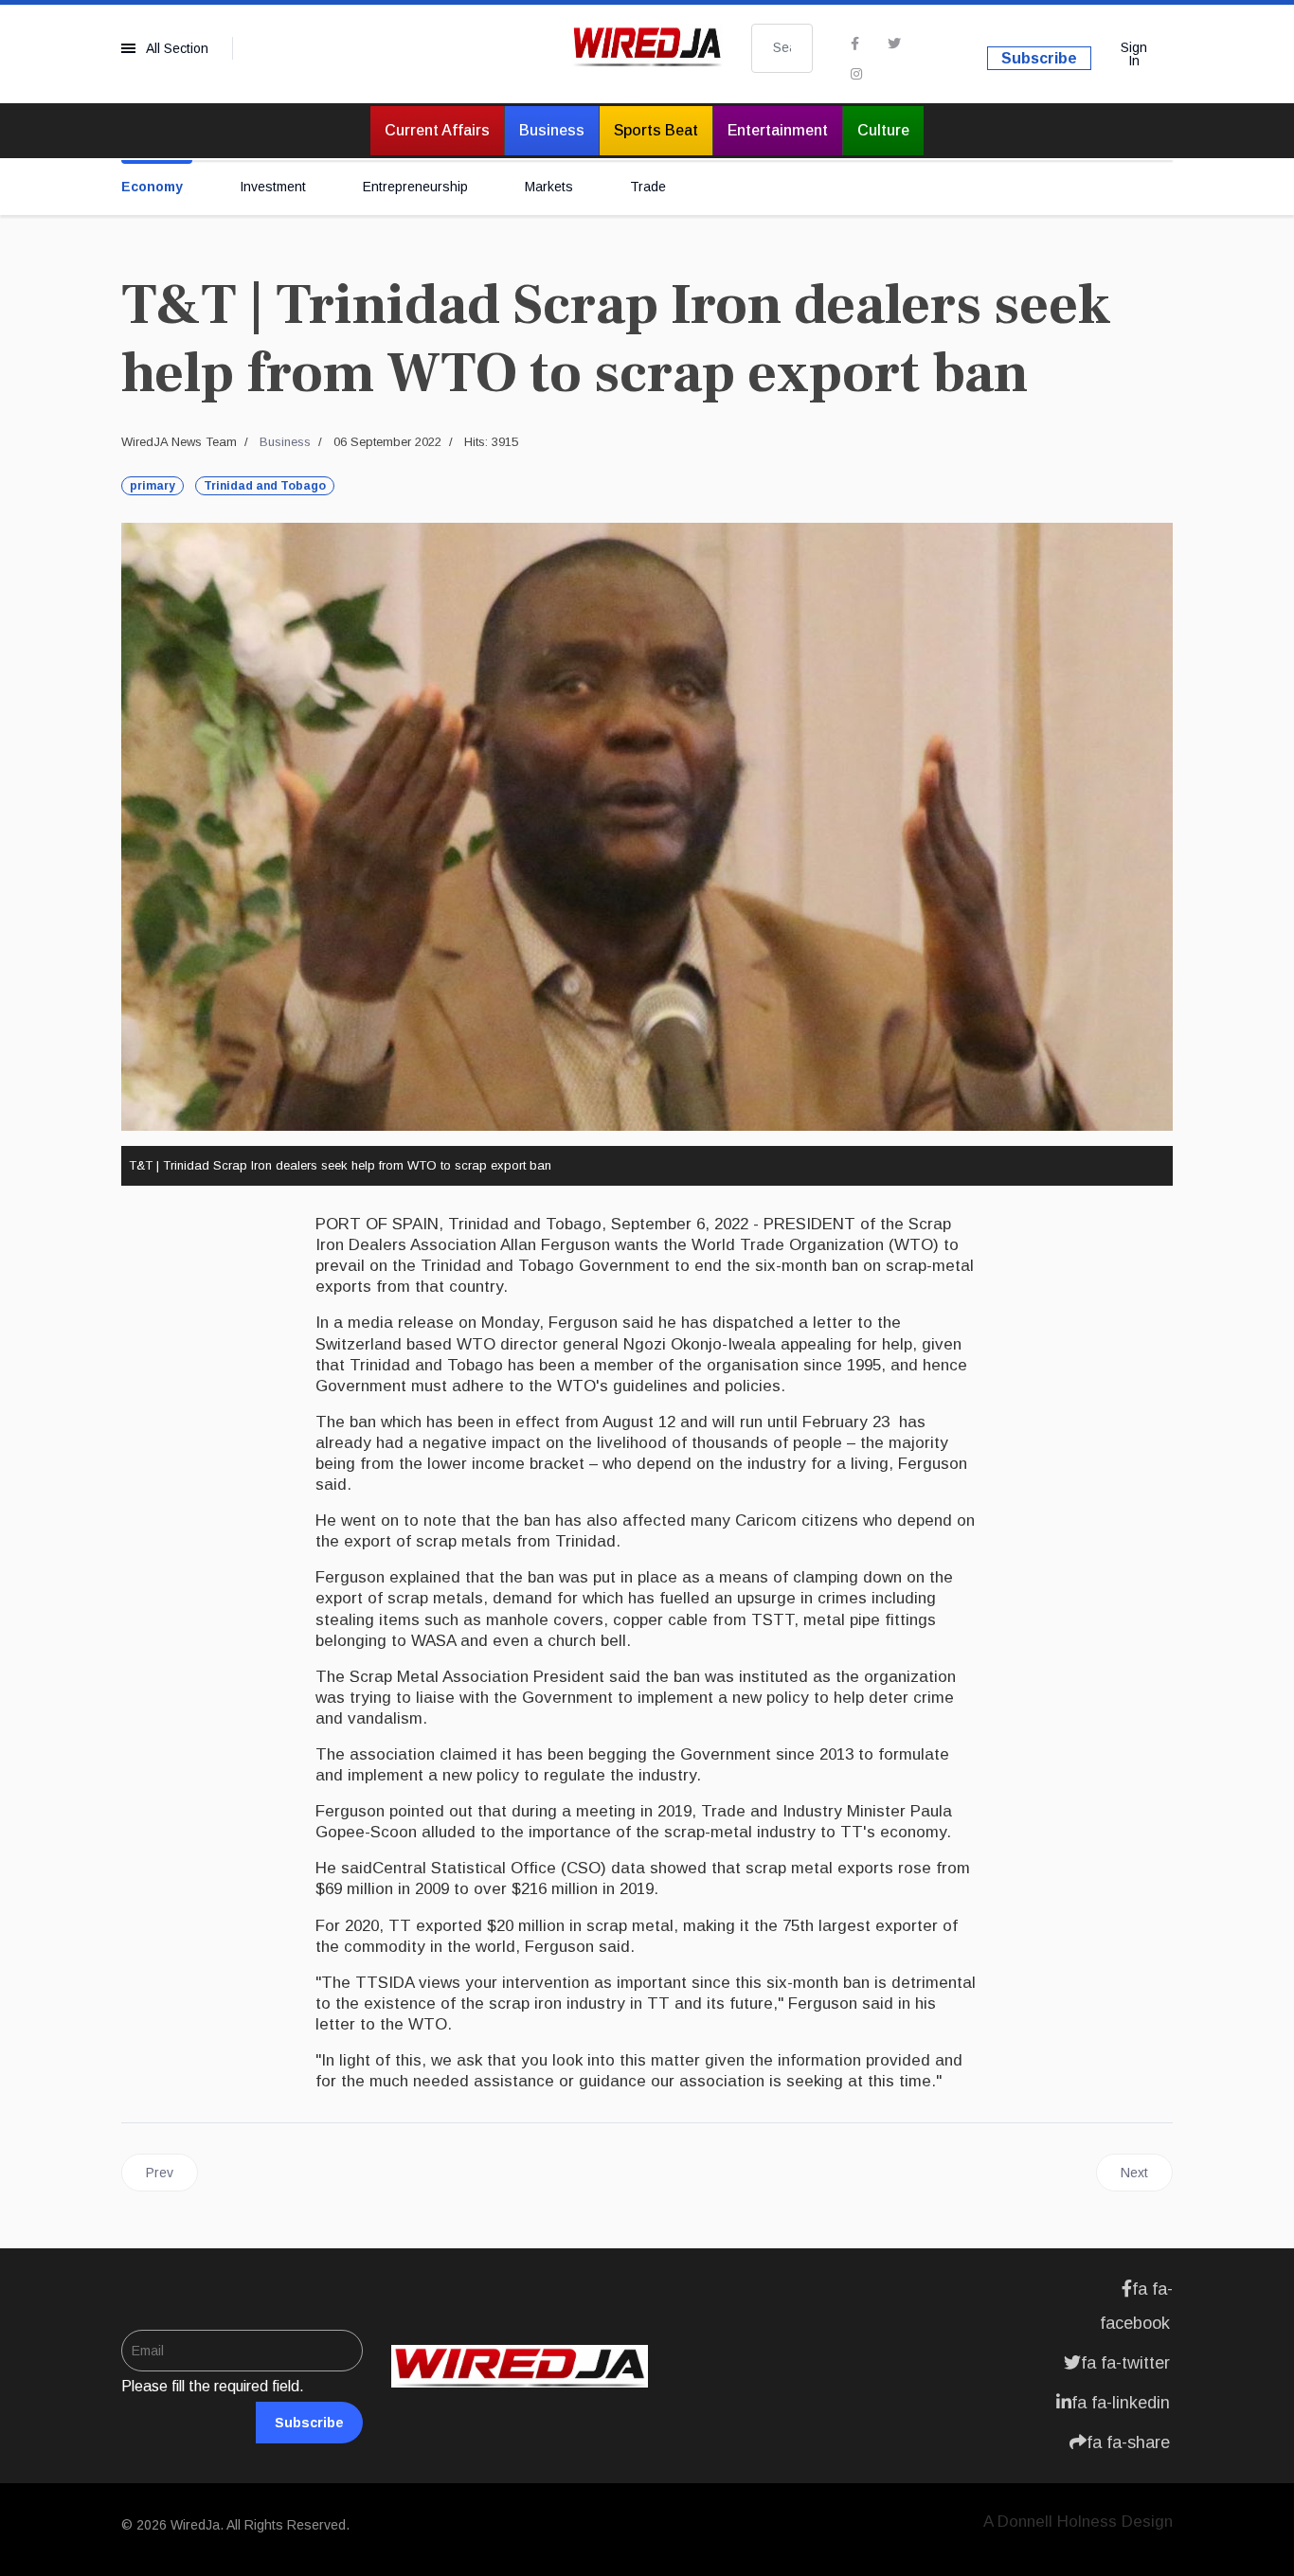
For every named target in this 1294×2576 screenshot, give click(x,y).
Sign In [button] (1134, 54)
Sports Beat (656, 130)
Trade (648, 187)
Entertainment (778, 130)
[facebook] (855, 44)
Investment (273, 187)
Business (552, 130)
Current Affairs (437, 130)
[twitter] (894, 44)
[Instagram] (856, 74)
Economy (152, 187)
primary (153, 486)
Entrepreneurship (415, 187)
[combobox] (782, 48)
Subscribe (1039, 58)
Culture (883, 130)
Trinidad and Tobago (265, 486)
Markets (549, 187)
